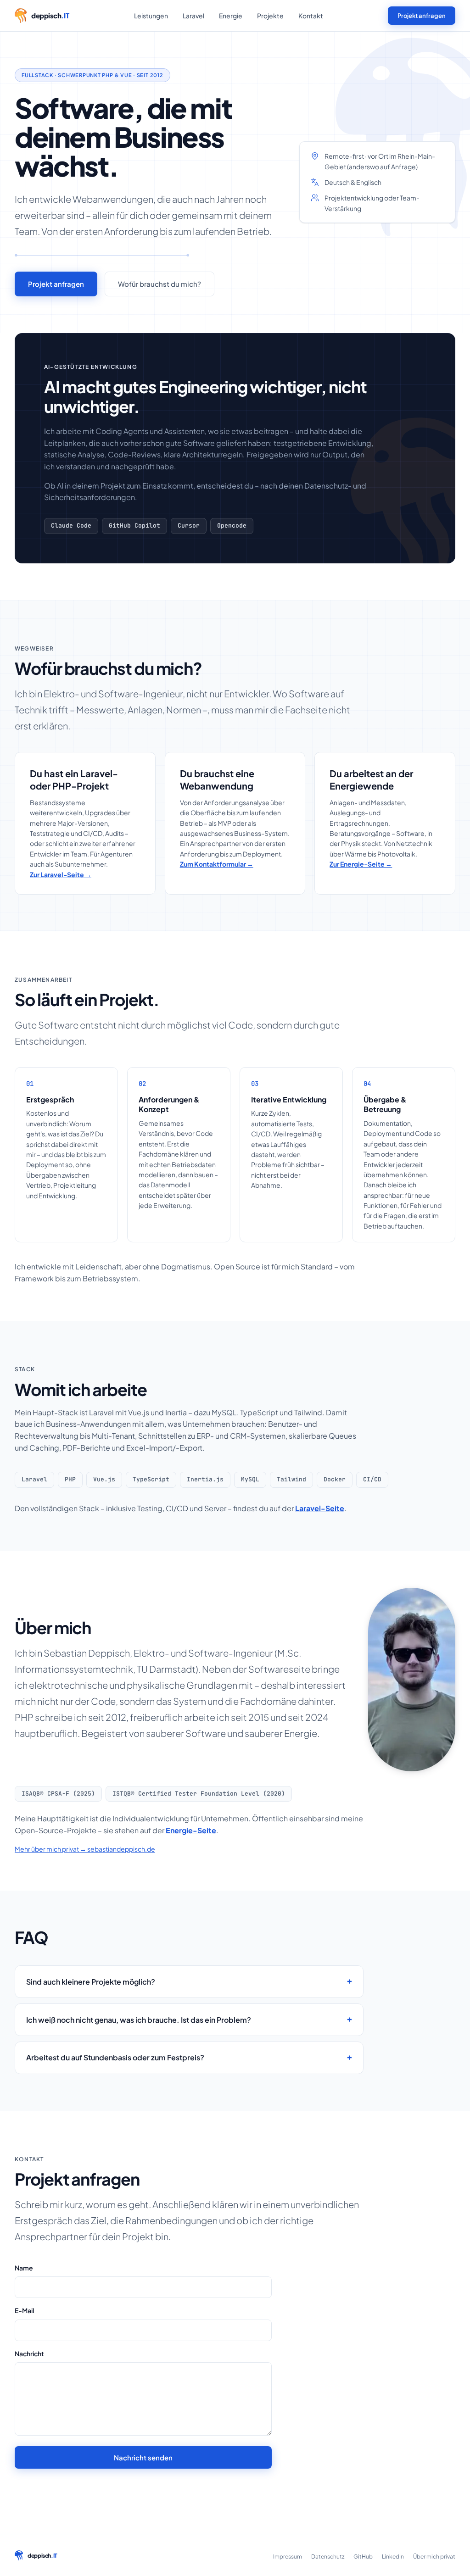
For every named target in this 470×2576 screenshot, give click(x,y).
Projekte (270, 16)
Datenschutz (328, 2557)
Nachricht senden (143, 2457)
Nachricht (29, 2353)
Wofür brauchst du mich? (159, 284)
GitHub (363, 2557)
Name (24, 2268)
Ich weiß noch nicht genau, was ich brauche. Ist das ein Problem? (139, 2020)
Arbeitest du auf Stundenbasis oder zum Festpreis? (115, 2057)
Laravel (193, 16)
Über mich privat (434, 2557)
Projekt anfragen (422, 16)
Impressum (288, 2557)
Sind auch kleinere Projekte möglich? (91, 1982)
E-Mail (24, 2310)
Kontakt (311, 16)
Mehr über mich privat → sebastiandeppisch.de (85, 1849)
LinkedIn (393, 2557)
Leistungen (151, 16)
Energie (231, 16)
